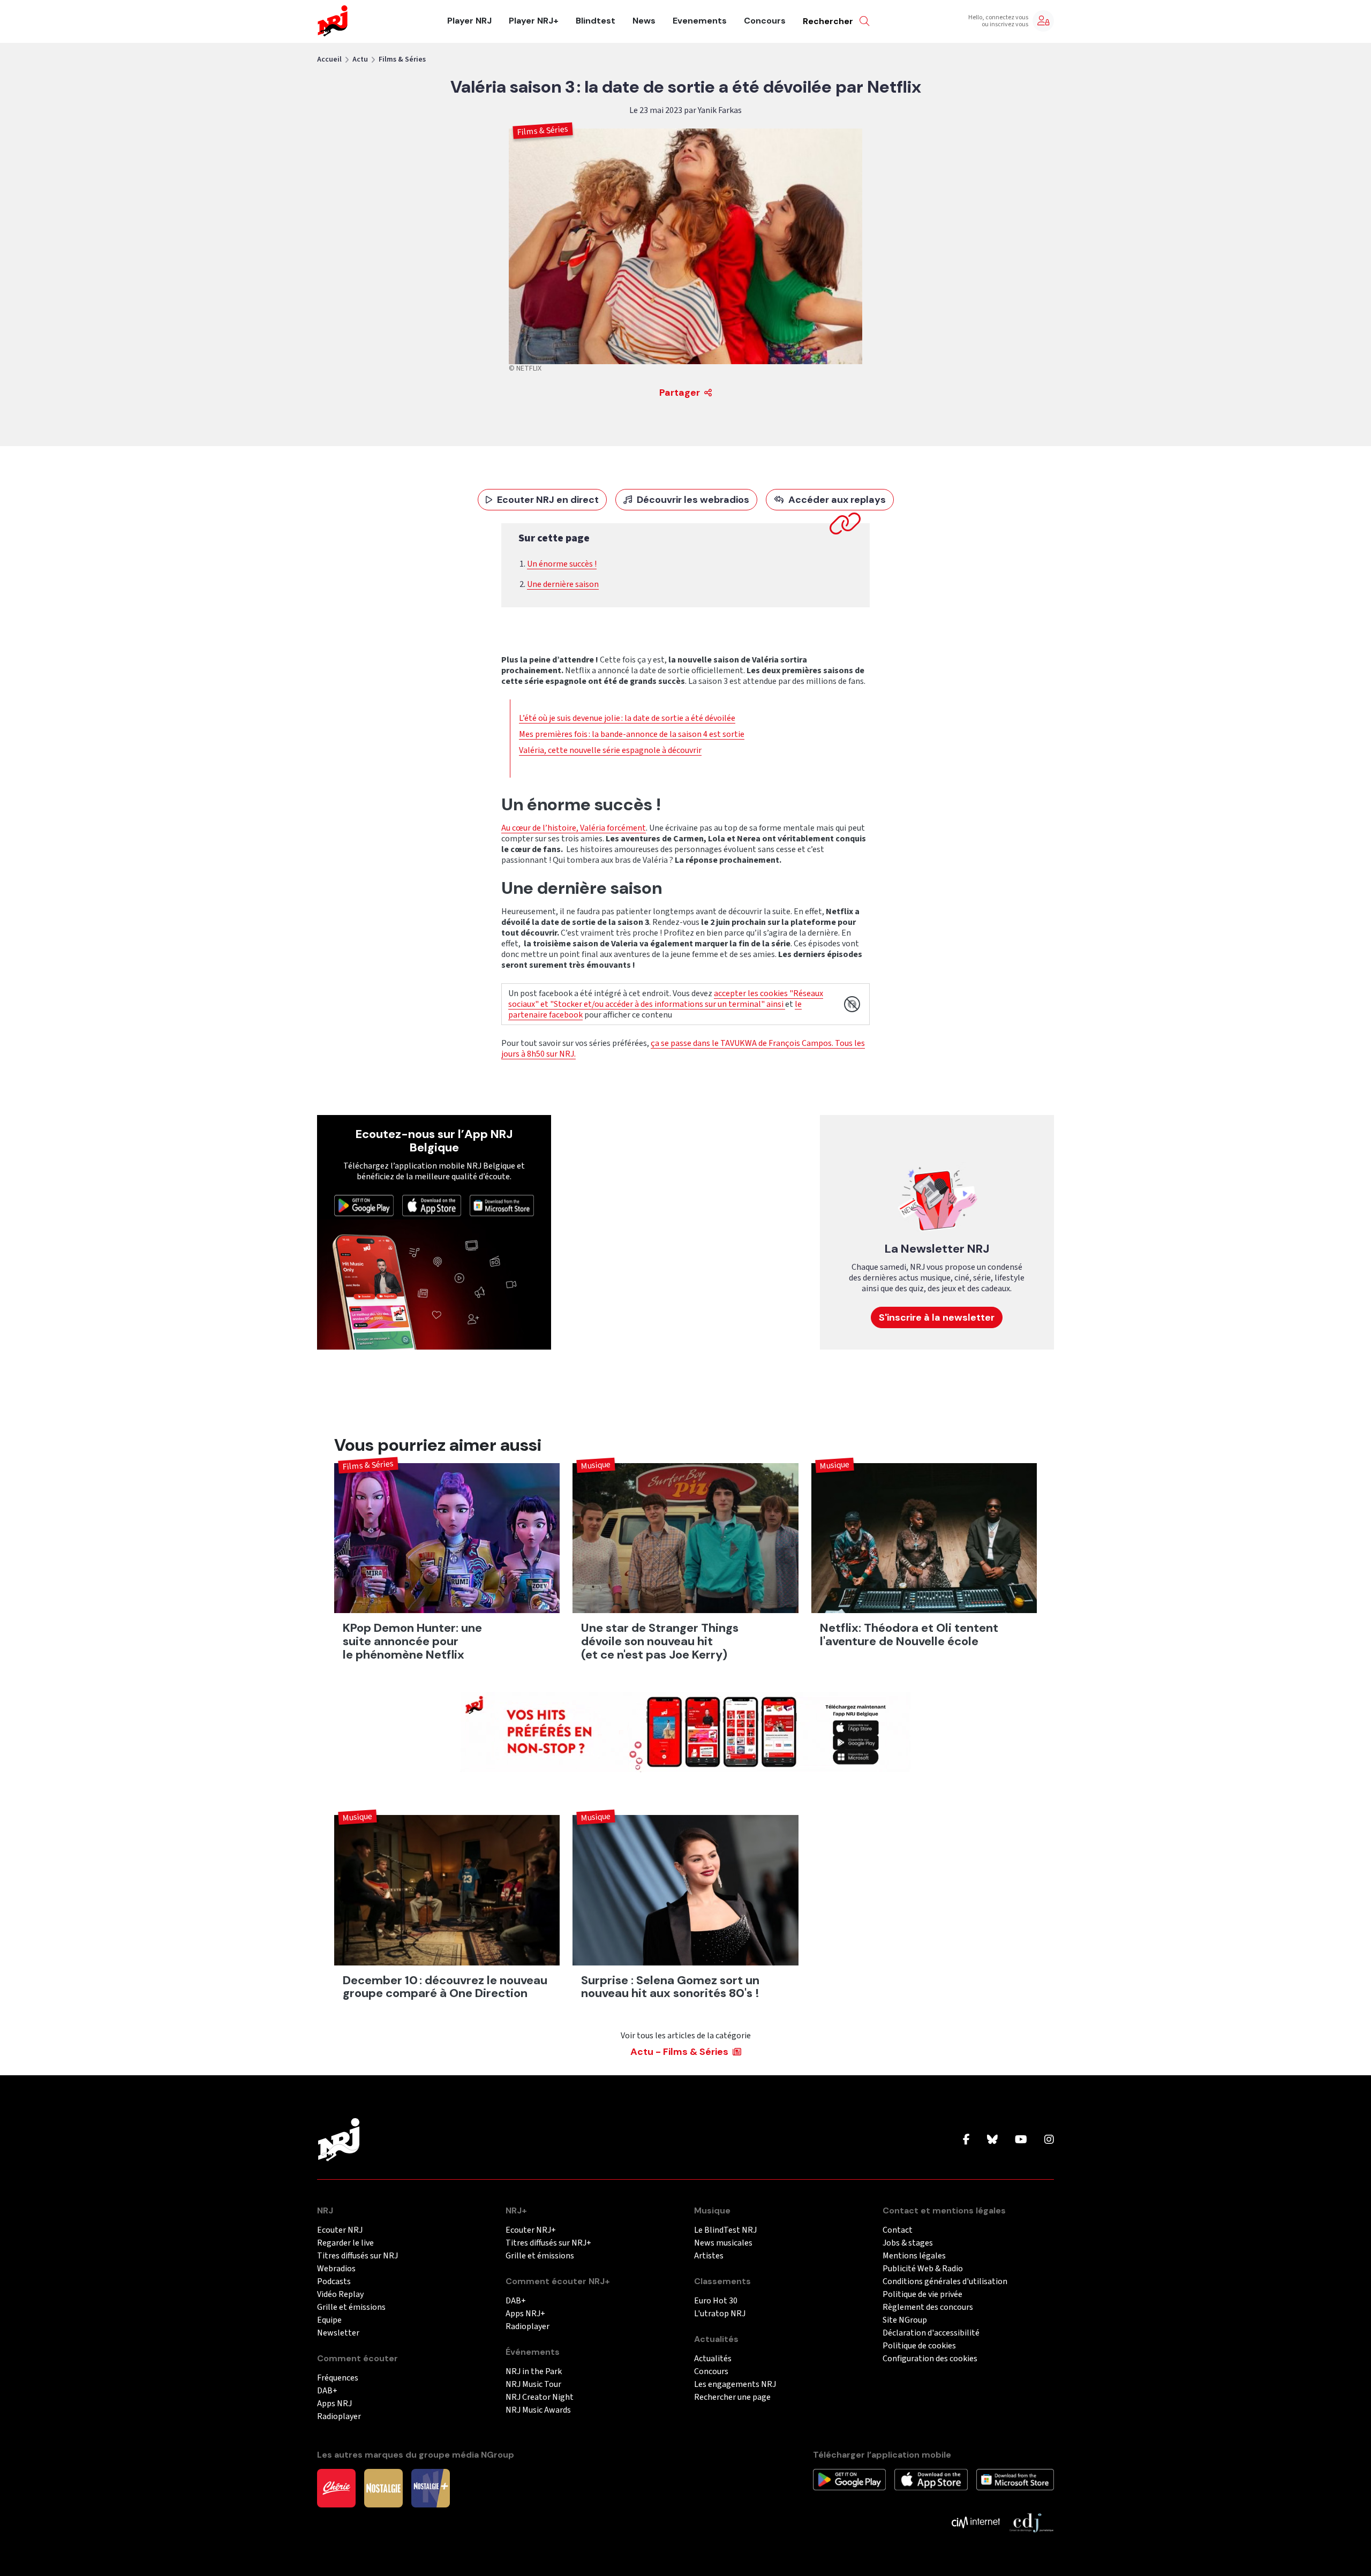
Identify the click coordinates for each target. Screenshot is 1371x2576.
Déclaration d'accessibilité (931, 2333)
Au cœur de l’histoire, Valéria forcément (574, 828)
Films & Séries (402, 59)
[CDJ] (1031, 2522)
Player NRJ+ (534, 21)
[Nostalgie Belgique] (383, 2488)
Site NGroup (905, 2320)
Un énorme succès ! (562, 564)
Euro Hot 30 (716, 2301)
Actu (360, 59)
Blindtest (596, 21)
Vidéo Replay (340, 2295)
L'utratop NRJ (720, 2314)
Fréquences (338, 2378)
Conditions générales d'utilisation (945, 2282)
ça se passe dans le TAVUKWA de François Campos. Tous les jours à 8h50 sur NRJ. (683, 1049)
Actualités (713, 2359)
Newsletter (338, 2333)
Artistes (709, 2256)
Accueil (329, 59)
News (644, 21)
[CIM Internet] (976, 2522)
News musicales (723, 2243)
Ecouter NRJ (340, 2230)
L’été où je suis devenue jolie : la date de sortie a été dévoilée (627, 718)
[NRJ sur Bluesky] (992, 2140)
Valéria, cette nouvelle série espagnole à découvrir (610, 750)
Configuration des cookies (930, 2359)
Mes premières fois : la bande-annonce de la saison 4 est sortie (632, 734)
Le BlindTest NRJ (725, 2230)
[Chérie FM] (336, 2488)
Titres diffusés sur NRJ (357, 2256)
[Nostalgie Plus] (431, 2488)
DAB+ (327, 2391)
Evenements (700, 21)
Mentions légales (914, 2256)
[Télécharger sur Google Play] (364, 1205)
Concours (765, 21)
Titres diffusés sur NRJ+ (548, 2243)
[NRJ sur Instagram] (1049, 2140)
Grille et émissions (351, 2307)
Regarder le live (345, 2243)
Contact (898, 2230)
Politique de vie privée (922, 2295)
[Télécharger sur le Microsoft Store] (502, 1205)
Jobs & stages (908, 2243)
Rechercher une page (732, 2397)
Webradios (336, 2269)
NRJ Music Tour (533, 2385)
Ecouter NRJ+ (531, 2230)
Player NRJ (469, 21)
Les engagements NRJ (735, 2385)
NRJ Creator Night (540, 2397)
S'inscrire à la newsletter (937, 1317)
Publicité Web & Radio (923, 2269)
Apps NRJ (334, 2404)
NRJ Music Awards (538, 2410)
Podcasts (334, 2282)
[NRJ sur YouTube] (1021, 2140)
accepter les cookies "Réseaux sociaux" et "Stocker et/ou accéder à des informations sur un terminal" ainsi (666, 999)
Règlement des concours (928, 2307)
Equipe (329, 2320)
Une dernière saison (563, 584)
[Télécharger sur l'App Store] (432, 1205)
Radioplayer (339, 2417)
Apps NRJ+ (525, 2314)
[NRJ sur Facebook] (966, 2140)
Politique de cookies (919, 2346)
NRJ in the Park (534, 2372)
